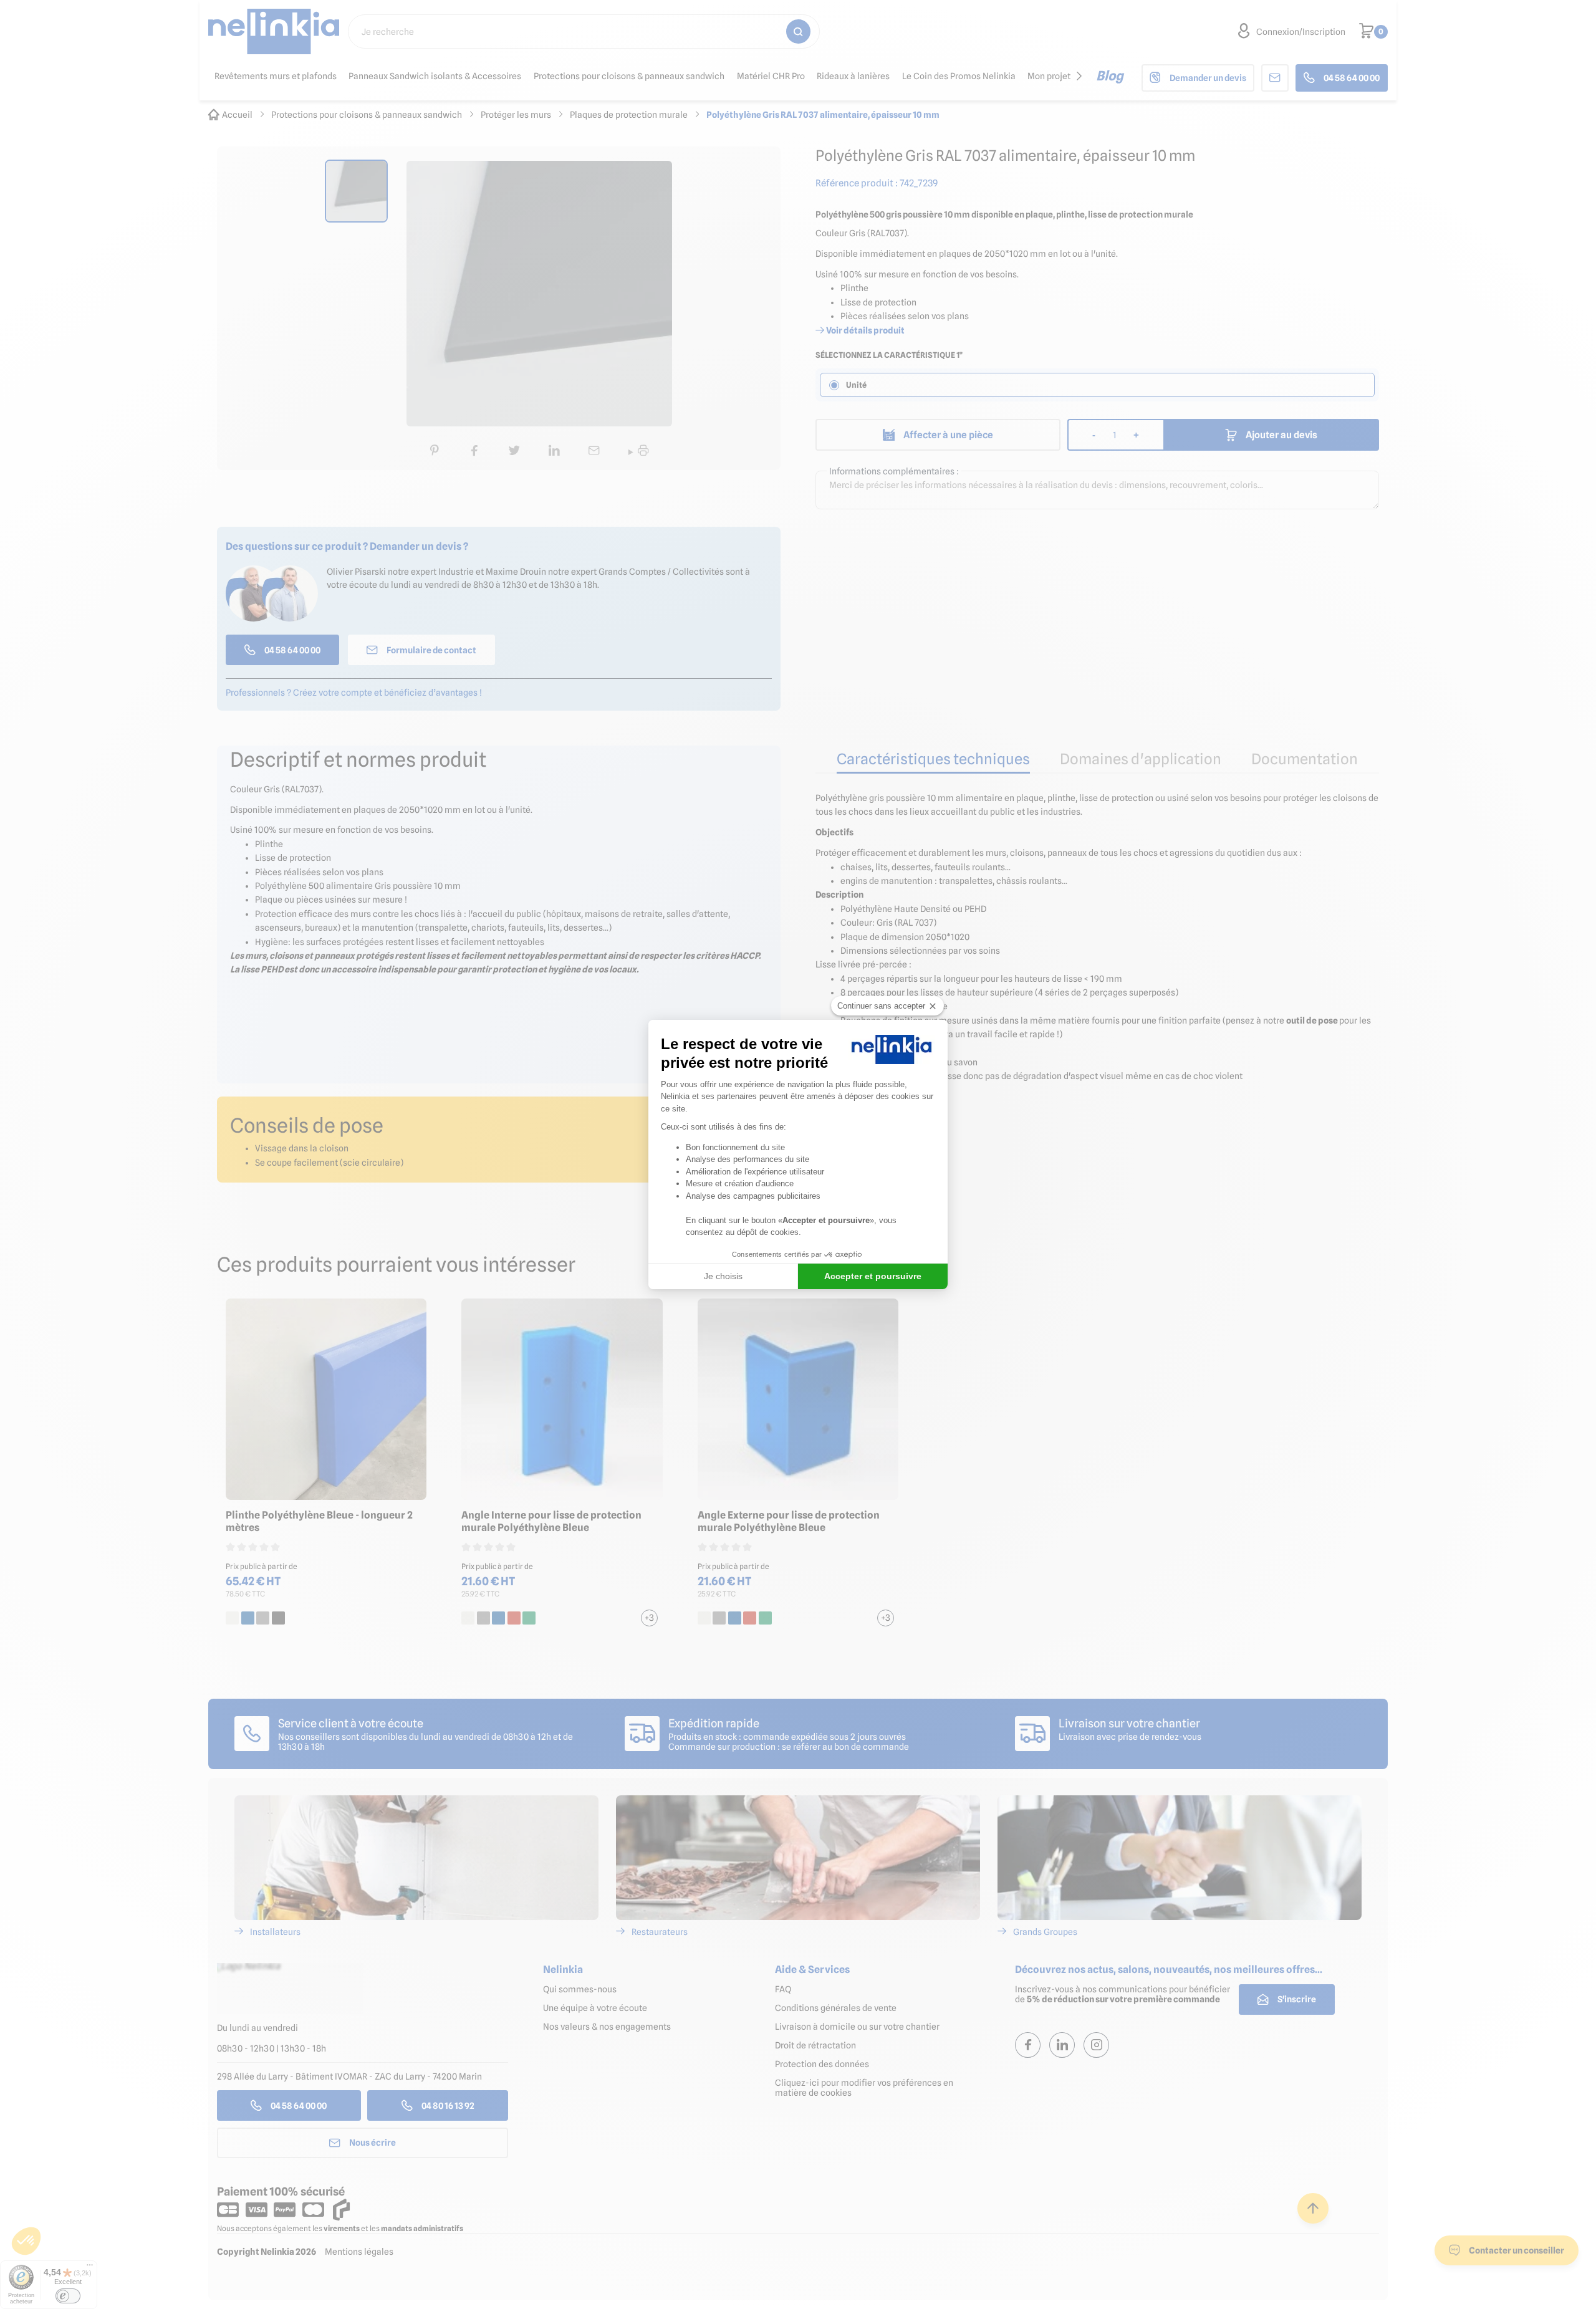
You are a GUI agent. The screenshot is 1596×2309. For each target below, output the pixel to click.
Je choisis (723, 1276)
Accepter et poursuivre (873, 1276)
